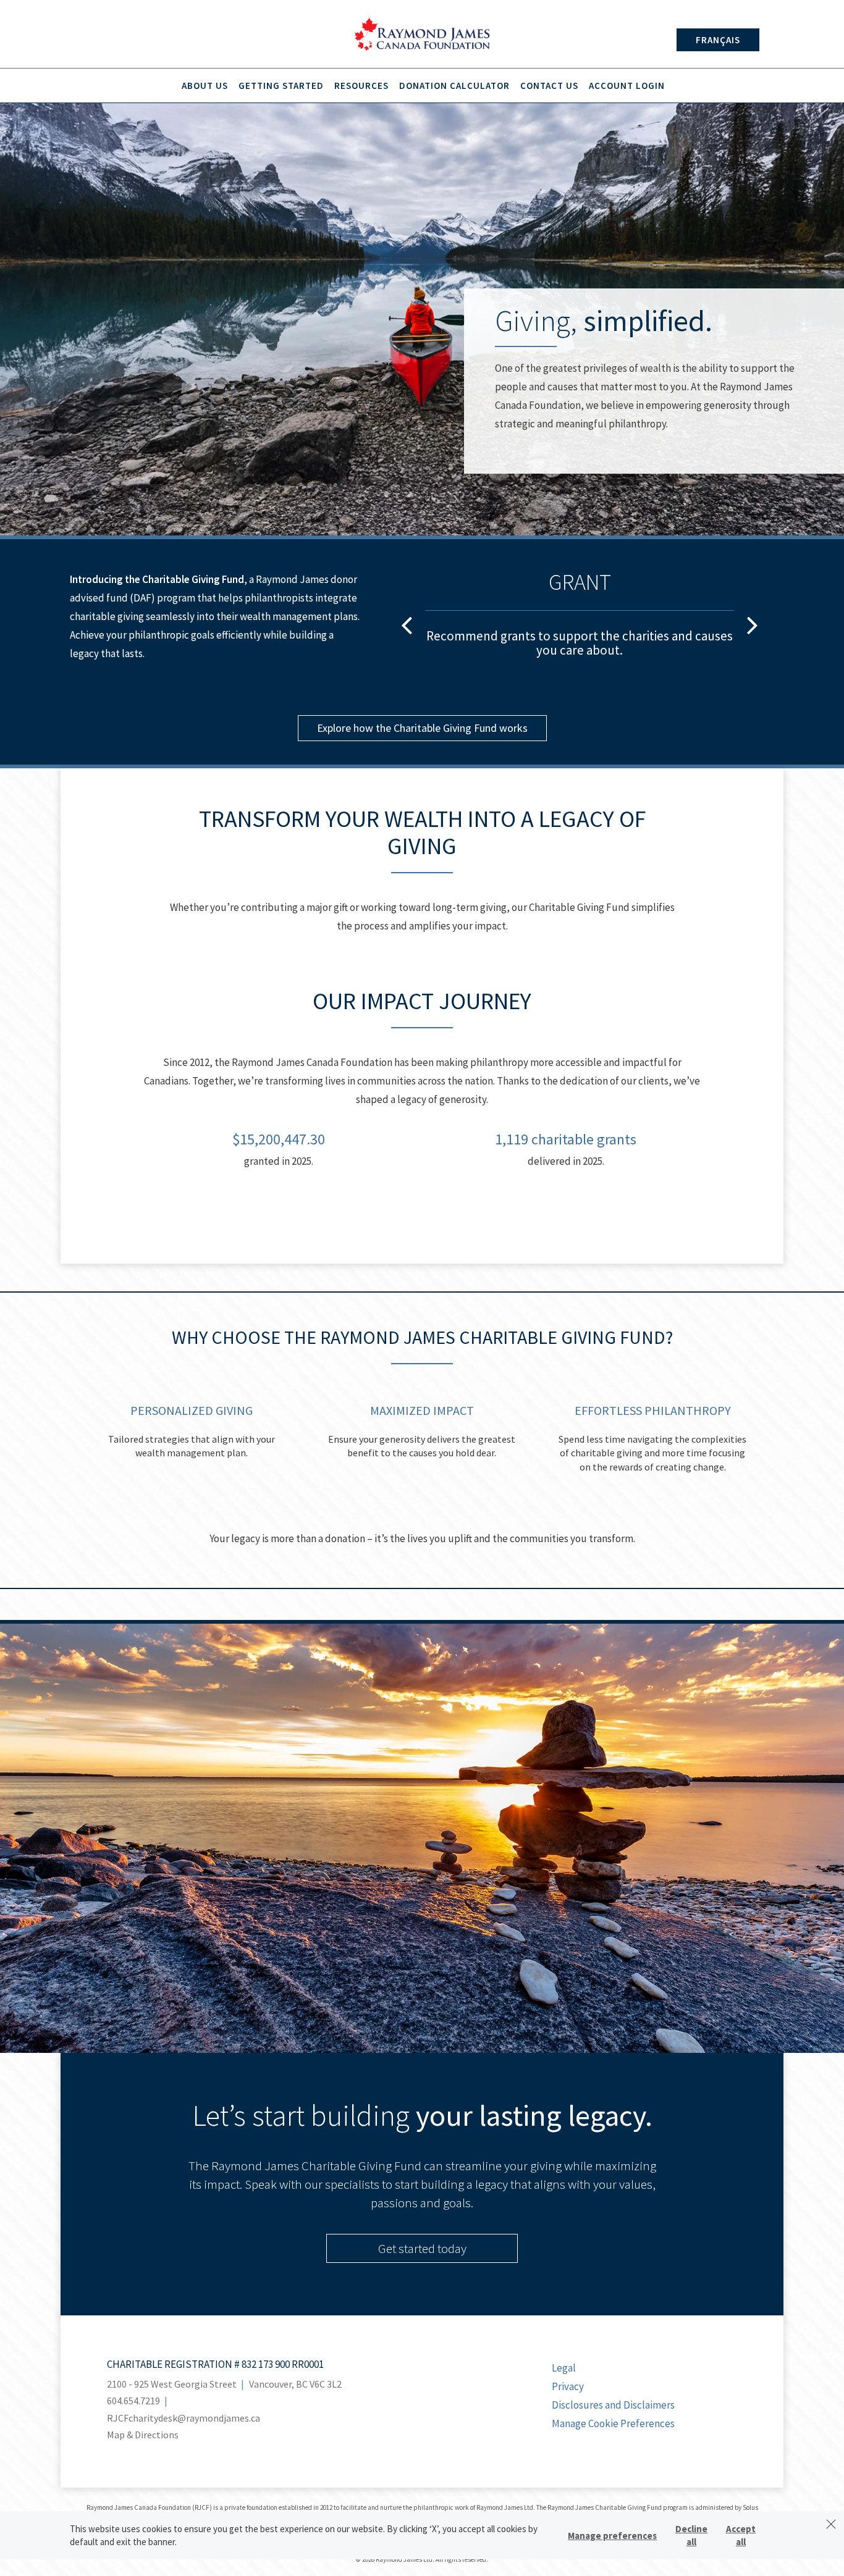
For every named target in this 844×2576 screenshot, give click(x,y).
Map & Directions (143, 2435)
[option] (580, 621)
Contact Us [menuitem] (549, 86)
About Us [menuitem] (205, 86)
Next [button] (753, 624)
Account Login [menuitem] (627, 86)
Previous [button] (407, 624)
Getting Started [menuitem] (281, 86)
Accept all (741, 2535)
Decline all (691, 2535)
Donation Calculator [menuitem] (454, 86)
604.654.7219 (133, 2401)
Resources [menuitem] (361, 86)
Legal (564, 2368)
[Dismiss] (831, 2524)
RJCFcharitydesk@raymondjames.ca (184, 2418)
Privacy (568, 2386)
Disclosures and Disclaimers (613, 2405)
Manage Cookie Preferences (613, 2423)
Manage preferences (612, 2536)
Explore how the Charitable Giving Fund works (422, 728)
